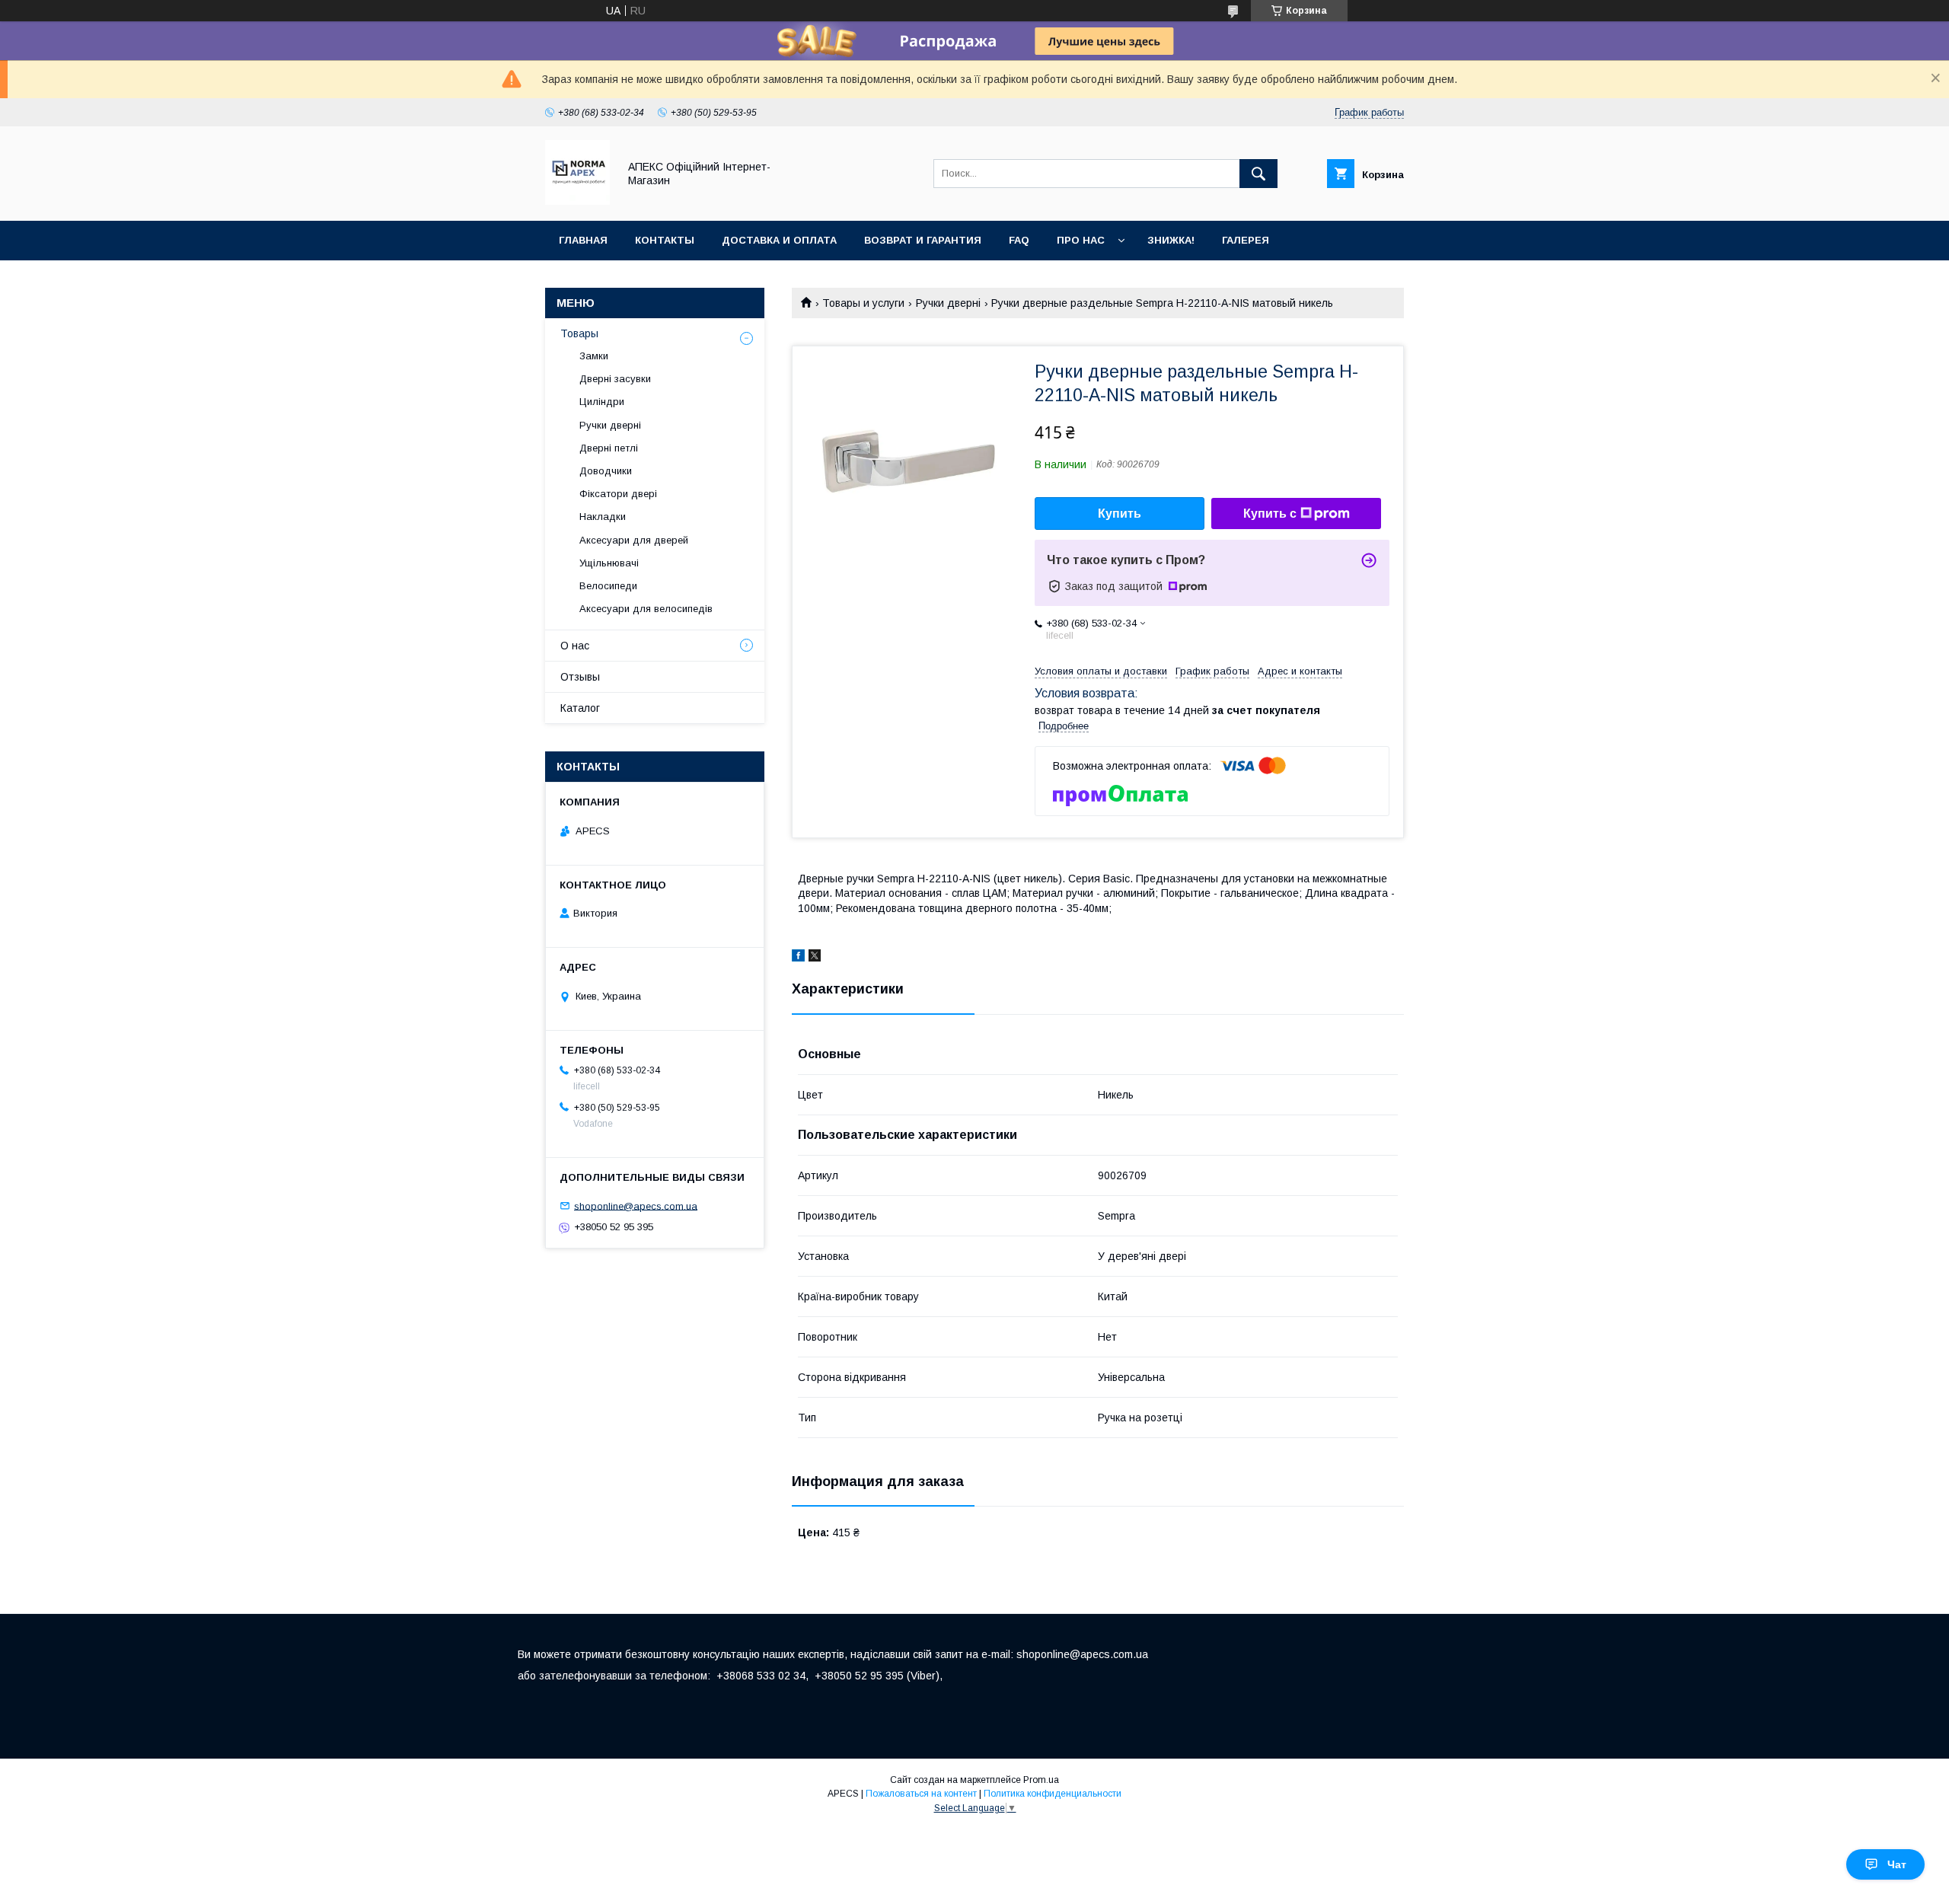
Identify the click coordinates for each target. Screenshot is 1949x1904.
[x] (815, 958)
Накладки (603, 517)
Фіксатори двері (618, 494)
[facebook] (798, 958)
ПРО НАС (1081, 240)
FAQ (1019, 240)
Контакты (665, 240)
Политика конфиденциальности (1053, 1794)
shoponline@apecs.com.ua (636, 1206)
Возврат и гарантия (923, 240)
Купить (1120, 513)
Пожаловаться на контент (921, 1794)
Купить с (1270, 513)
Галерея (1246, 240)
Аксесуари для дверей (634, 540)
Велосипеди (608, 586)
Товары (579, 333)
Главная (583, 240)
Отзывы (580, 677)
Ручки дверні (948, 303)
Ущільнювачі (609, 563)
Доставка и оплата (779, 240)
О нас (575, 646)
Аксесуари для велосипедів (646, 609)
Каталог (580, 708)
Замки (594, 356)
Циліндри (602, 402)
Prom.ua (1041, 1780)
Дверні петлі (609, 448)
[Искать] (1258, 174)
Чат (1897, 1864)
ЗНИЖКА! (1171, 240)
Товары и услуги (863, 303)
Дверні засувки (615, 379)
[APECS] (577, 201)
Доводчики (606, 471)
